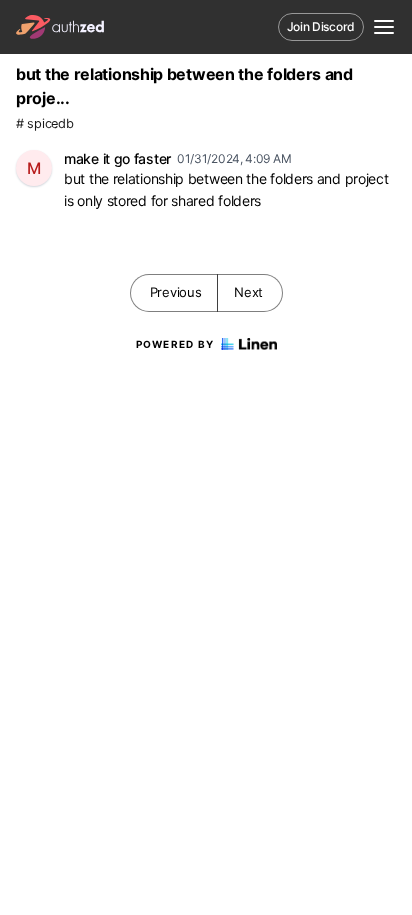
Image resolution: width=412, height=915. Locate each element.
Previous (176, 292)
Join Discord (321, 26)
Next (248, 292)
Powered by (175, 344)
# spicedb (44, 123)
